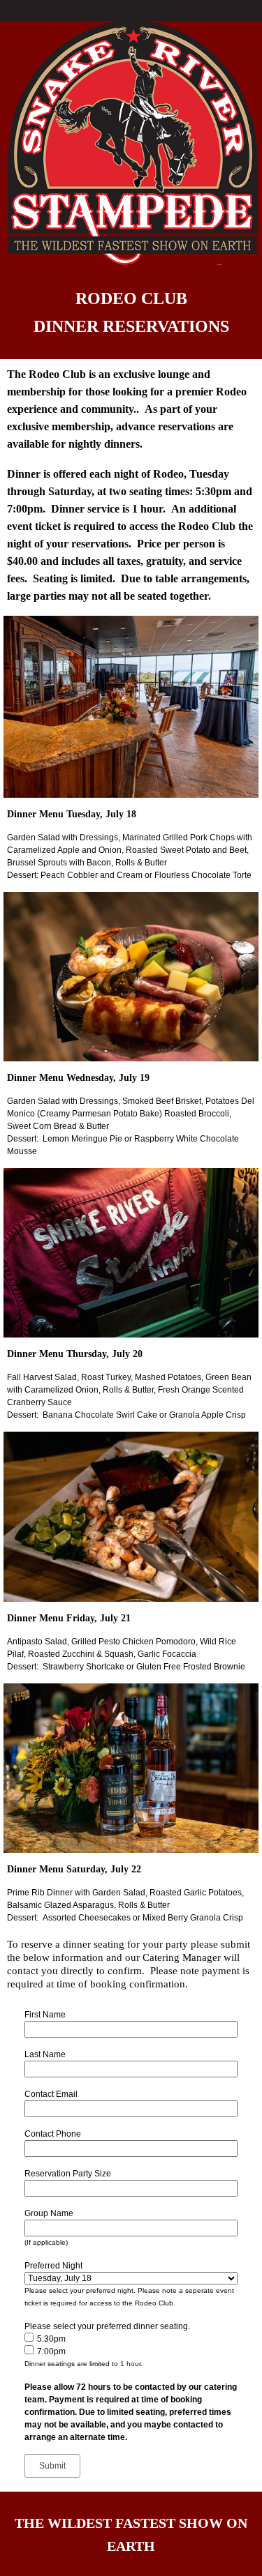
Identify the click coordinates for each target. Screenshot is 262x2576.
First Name (45, 2015)
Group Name (49, 2213)
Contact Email (51, 2094)
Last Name (45, 2054)
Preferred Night (53, 2266)
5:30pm (51, 2339)
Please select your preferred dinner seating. (107, 2326)
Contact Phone (53, 2134)
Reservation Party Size (68, 2174)
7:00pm (51, 2351)
